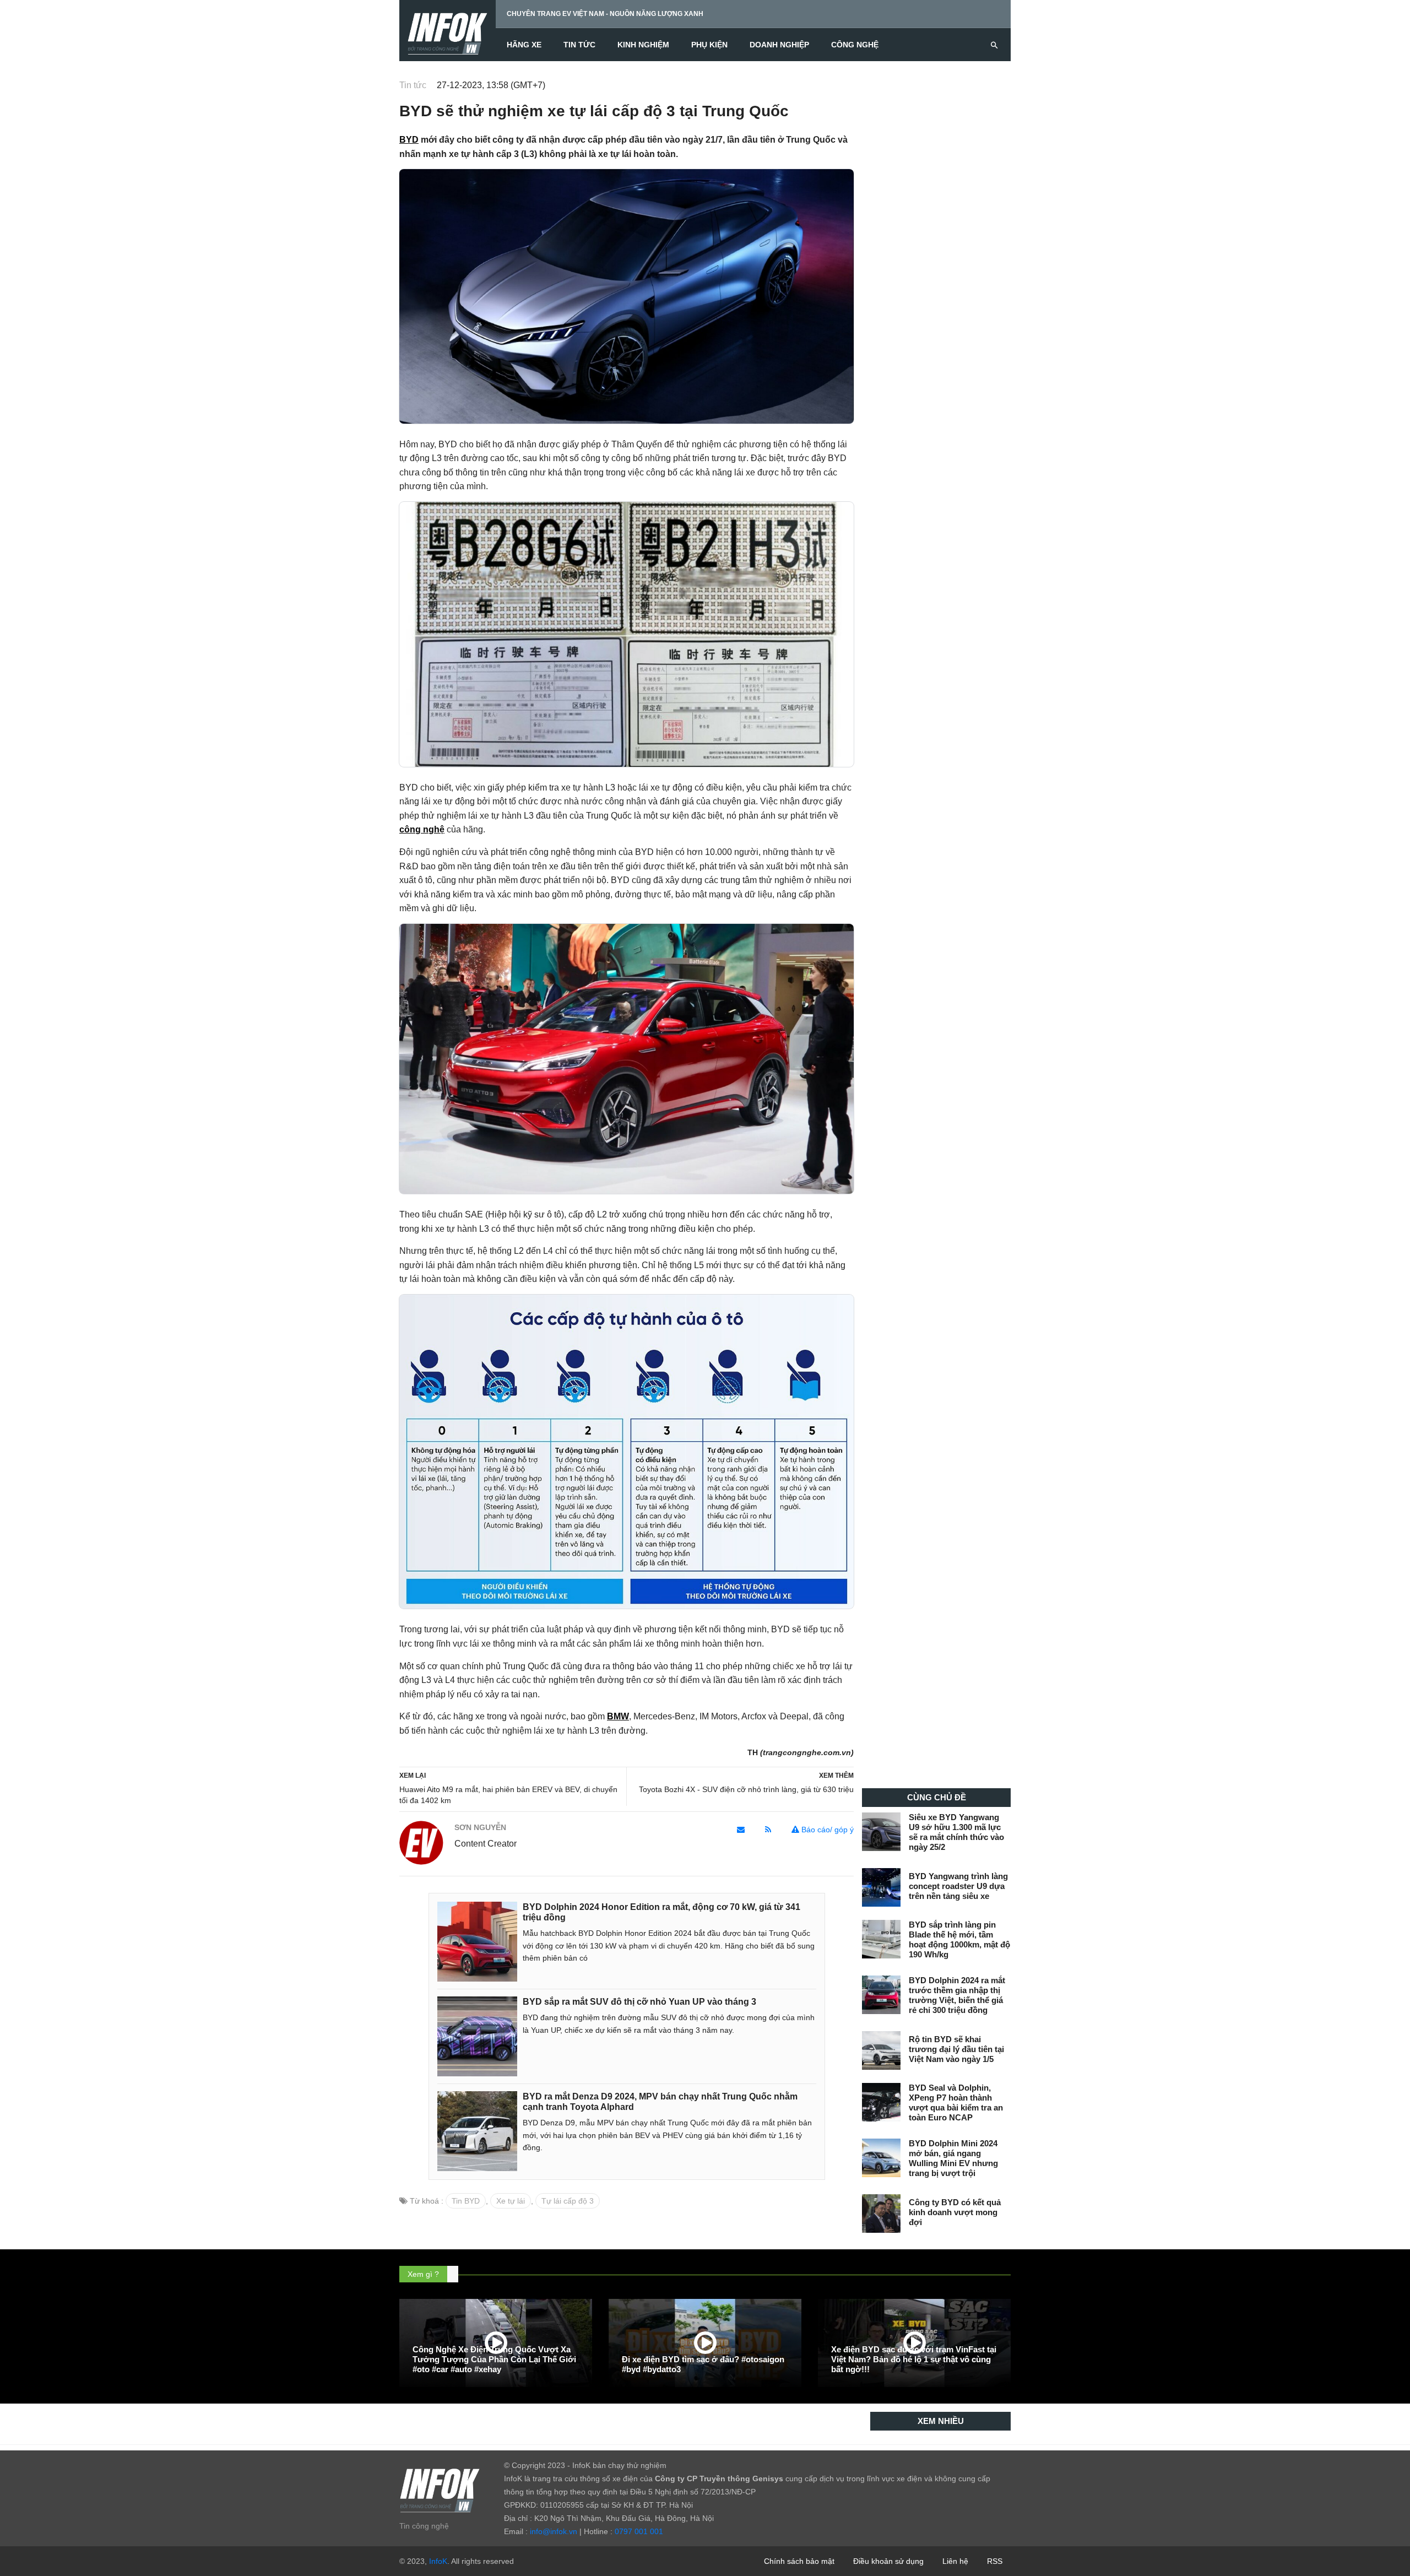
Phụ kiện (709, 45)
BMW (618, 1716)
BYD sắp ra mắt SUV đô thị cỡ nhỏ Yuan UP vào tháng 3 (639, 2002)
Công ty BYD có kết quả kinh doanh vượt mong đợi (955, 2212)
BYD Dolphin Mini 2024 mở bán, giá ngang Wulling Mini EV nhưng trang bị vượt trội (953, 2158)
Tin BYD (466, 2201)
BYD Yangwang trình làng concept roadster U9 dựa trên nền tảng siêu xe (958, 1886)
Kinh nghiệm (643, 45)
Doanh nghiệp (779, 45)
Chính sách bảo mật (799, 2561)
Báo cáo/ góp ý (826, 1830)
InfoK (438, 2561)
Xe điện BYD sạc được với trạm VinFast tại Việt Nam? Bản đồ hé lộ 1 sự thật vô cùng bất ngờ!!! (914, 2359)
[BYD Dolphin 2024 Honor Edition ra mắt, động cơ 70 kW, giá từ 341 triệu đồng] (477, 1941)
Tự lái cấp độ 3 (568, 2201)
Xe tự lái (511, 2201)
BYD (409, 140)
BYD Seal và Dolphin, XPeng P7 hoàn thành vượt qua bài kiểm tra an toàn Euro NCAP (956, 2103)
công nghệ (422, 829)
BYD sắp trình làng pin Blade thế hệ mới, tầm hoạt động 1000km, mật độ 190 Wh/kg (959, 1939)
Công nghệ (855, 45)
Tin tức (579, 45)
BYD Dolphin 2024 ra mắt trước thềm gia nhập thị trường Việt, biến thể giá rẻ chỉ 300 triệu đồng (957, 1995)
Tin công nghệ (424, 2526)
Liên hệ (955, 2561)
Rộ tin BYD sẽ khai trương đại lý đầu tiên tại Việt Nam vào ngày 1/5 (956, 2049)
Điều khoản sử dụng (888, 2561)
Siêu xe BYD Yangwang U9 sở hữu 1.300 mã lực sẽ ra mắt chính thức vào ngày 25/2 (956, 1832)
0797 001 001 (639, 2531)
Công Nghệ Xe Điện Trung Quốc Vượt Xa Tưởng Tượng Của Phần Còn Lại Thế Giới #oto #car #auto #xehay (494, 2359)
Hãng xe (524, 45)
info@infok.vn (554, 2531)
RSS (995, 2561)
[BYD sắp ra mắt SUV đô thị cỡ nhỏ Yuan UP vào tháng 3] (477, 2036)
